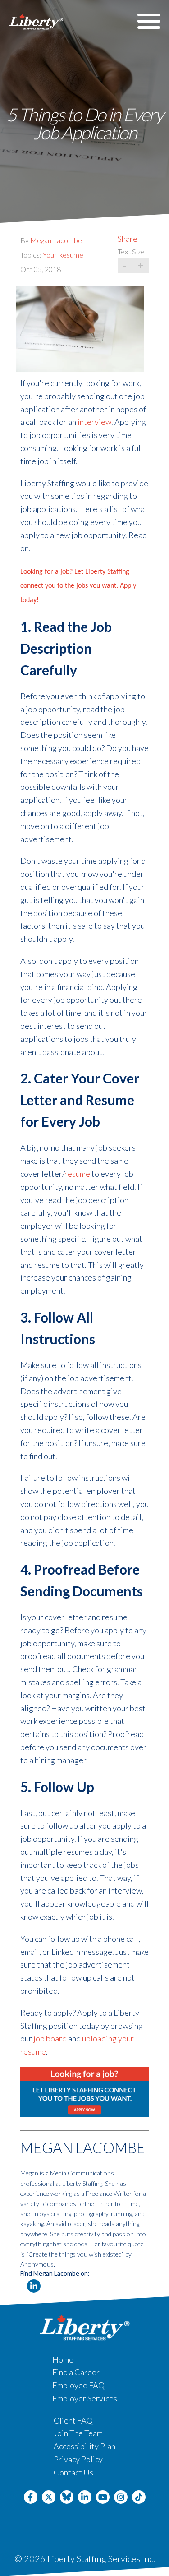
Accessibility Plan (84, 2446)
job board (50, 2038)
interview (94, 422)
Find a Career (76, 2372)
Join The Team (78, 2433)
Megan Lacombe (56, 240)
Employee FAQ (78, 2385)
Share (128, 239)
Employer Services (85, 2398)
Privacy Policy (78, 2459)
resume (77, 1174)
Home (63, 2359)
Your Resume (63, 255)
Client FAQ (73, 2420)
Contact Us (73, 2472)
